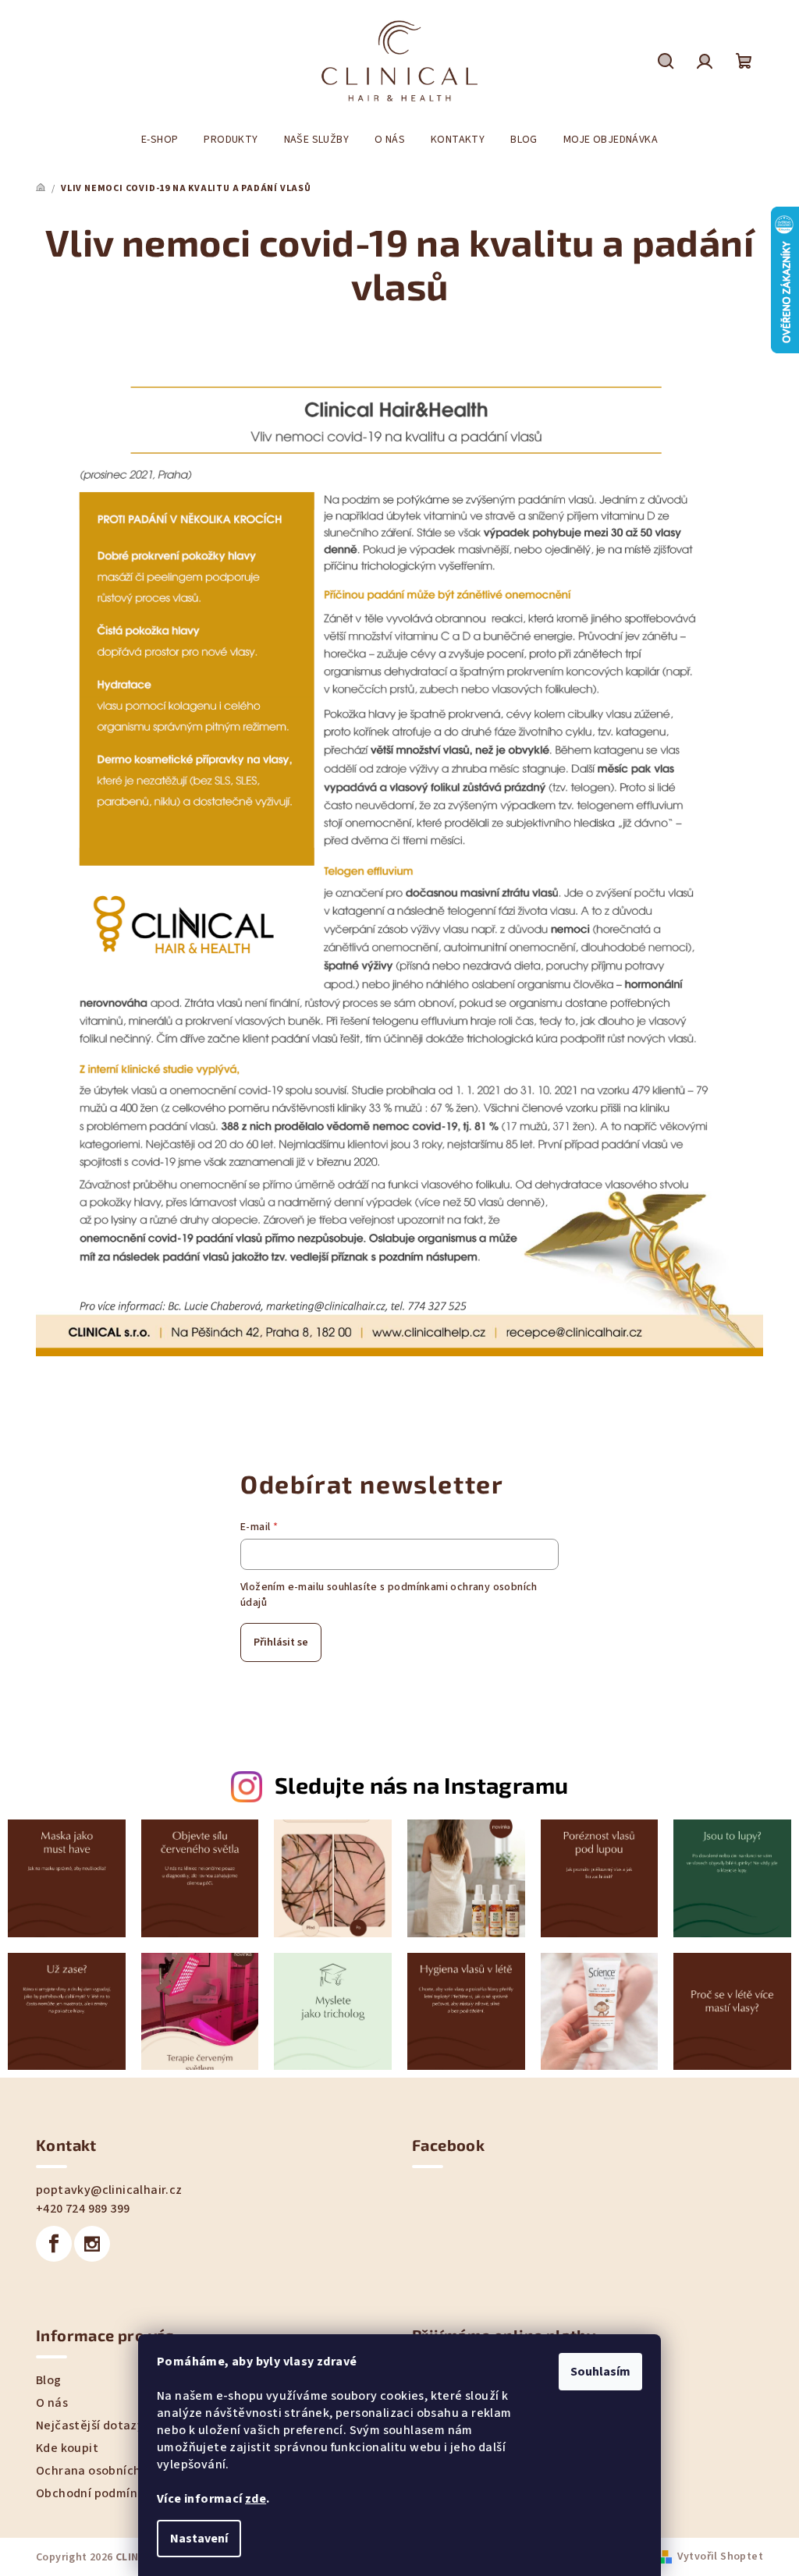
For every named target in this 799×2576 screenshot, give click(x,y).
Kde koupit (67, 2448)
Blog (49, 2380)
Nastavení (199, 2539)
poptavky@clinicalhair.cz (109, 2190)
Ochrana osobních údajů (106, 2471)
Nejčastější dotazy (90, 2425)
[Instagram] (92, 2244)
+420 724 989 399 (83, 2209)
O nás (52, 2403)
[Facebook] (54, 2244)
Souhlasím (600, 2372)
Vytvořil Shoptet (720, 2557)
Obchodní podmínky (93, 2493)
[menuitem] (160, 140)
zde (256, 2499)
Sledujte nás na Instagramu (421, 1785)
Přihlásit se (281, 1642)
